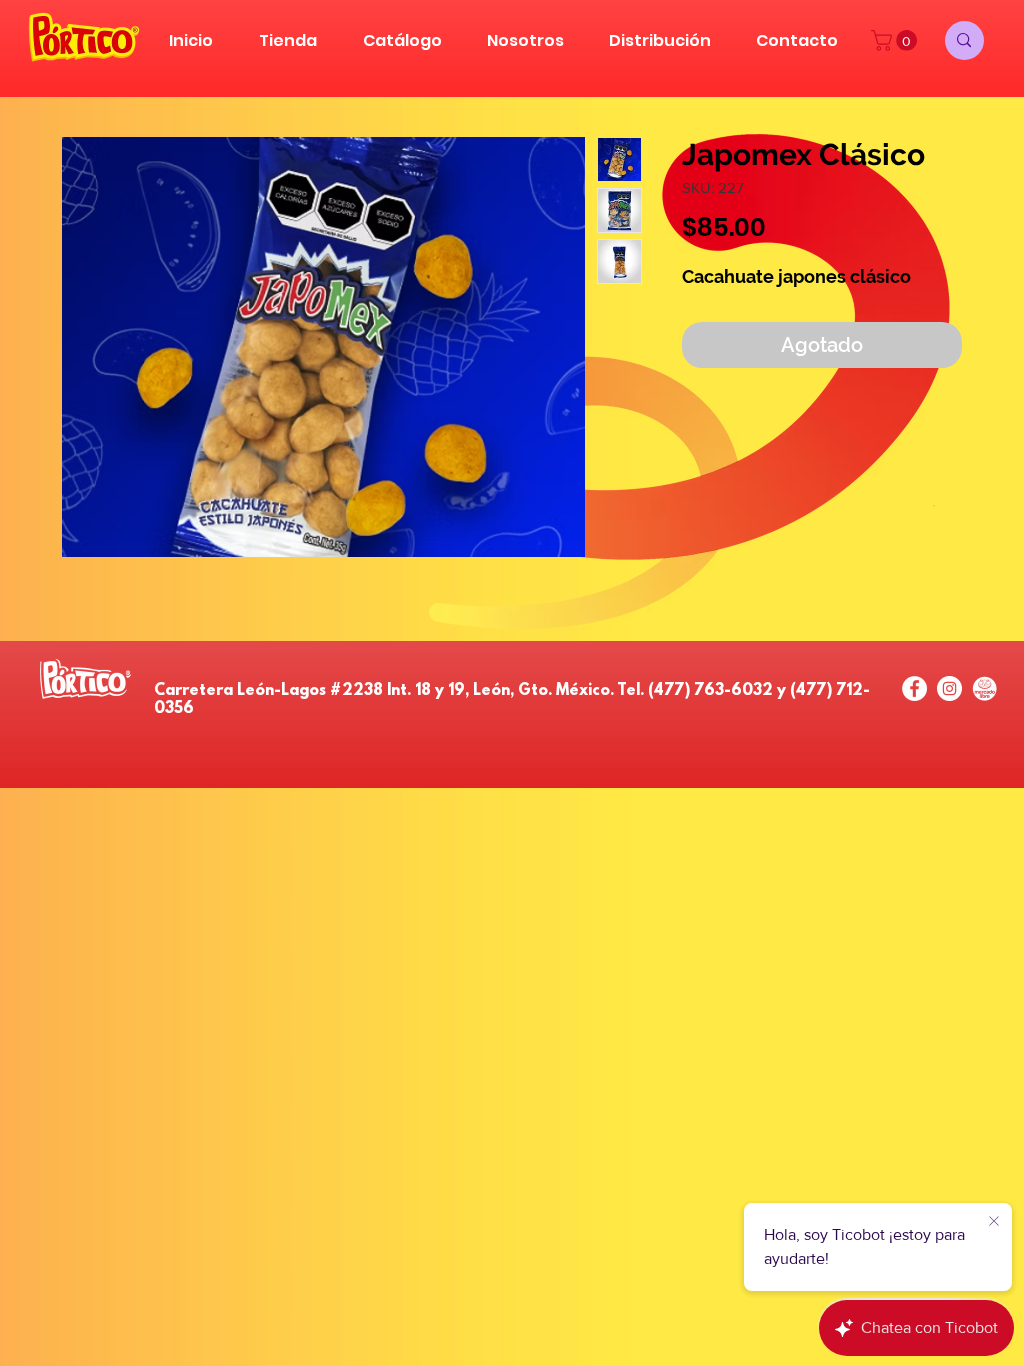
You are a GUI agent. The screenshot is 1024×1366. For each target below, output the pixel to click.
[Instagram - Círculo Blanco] (949, 688)
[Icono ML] (984, 688)
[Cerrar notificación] (994, 1222)
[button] (896, 40)
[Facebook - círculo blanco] (914, 688)
